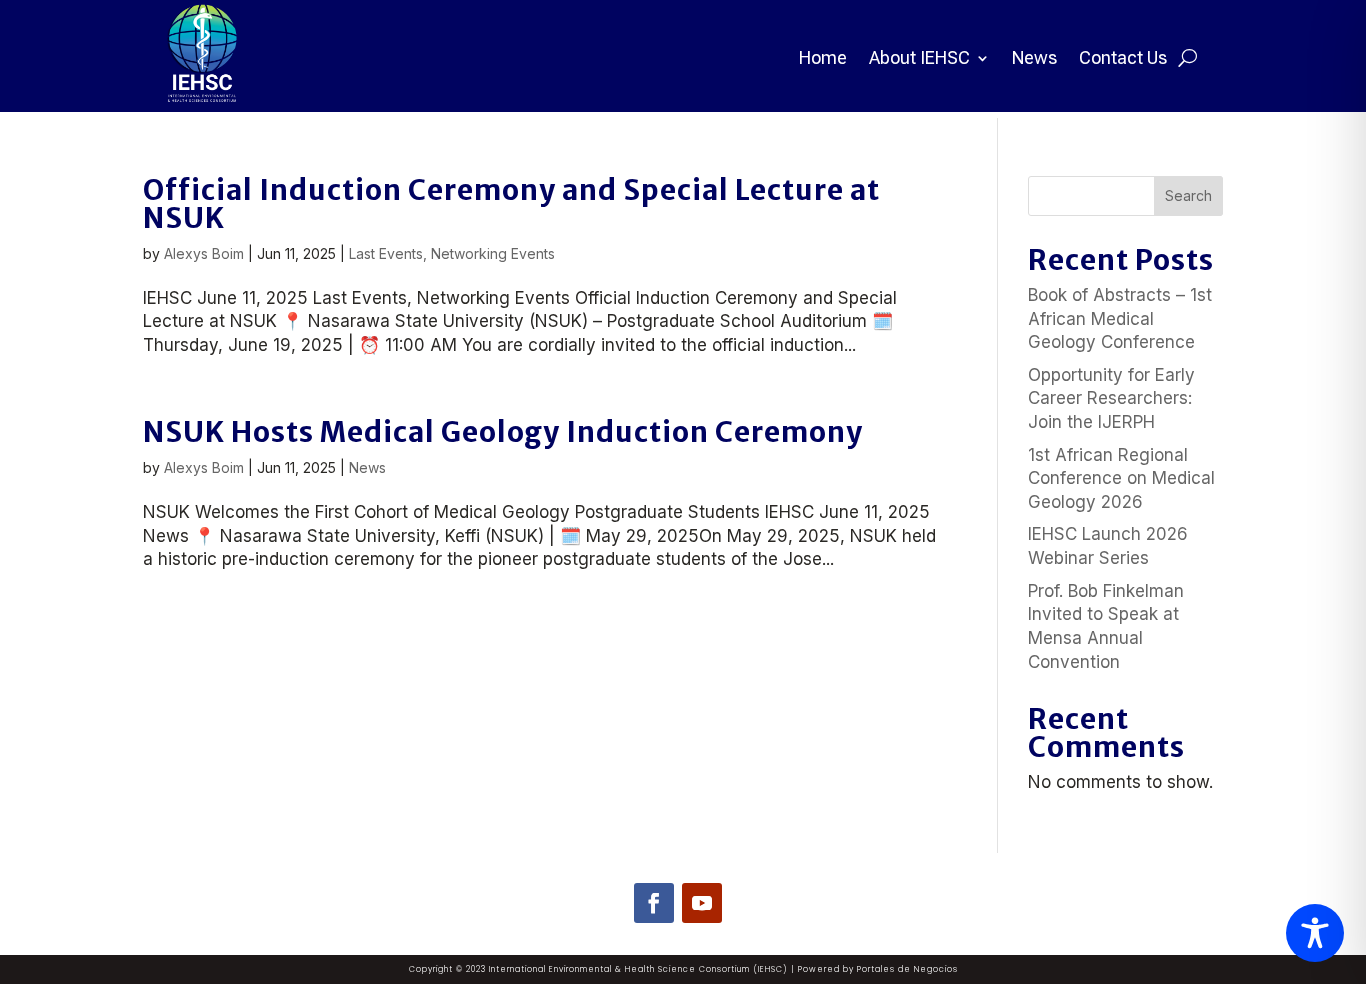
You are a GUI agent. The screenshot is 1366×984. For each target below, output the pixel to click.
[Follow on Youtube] (702, 903)
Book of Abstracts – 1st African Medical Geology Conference (1120, 319)
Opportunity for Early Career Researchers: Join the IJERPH (1111, 399)
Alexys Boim (204, 253)
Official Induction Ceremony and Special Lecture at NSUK (511, 204)
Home (823, 57)
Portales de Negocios (907, 969)
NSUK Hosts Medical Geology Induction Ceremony (503, 432)
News (1034, 57)
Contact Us (1123, 57)
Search (1188, 195)
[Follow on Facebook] (654, 903)
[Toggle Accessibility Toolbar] (1315, 933)
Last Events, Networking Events (452, 253)
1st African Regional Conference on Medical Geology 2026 (1121, 479)
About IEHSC (919, 57)
